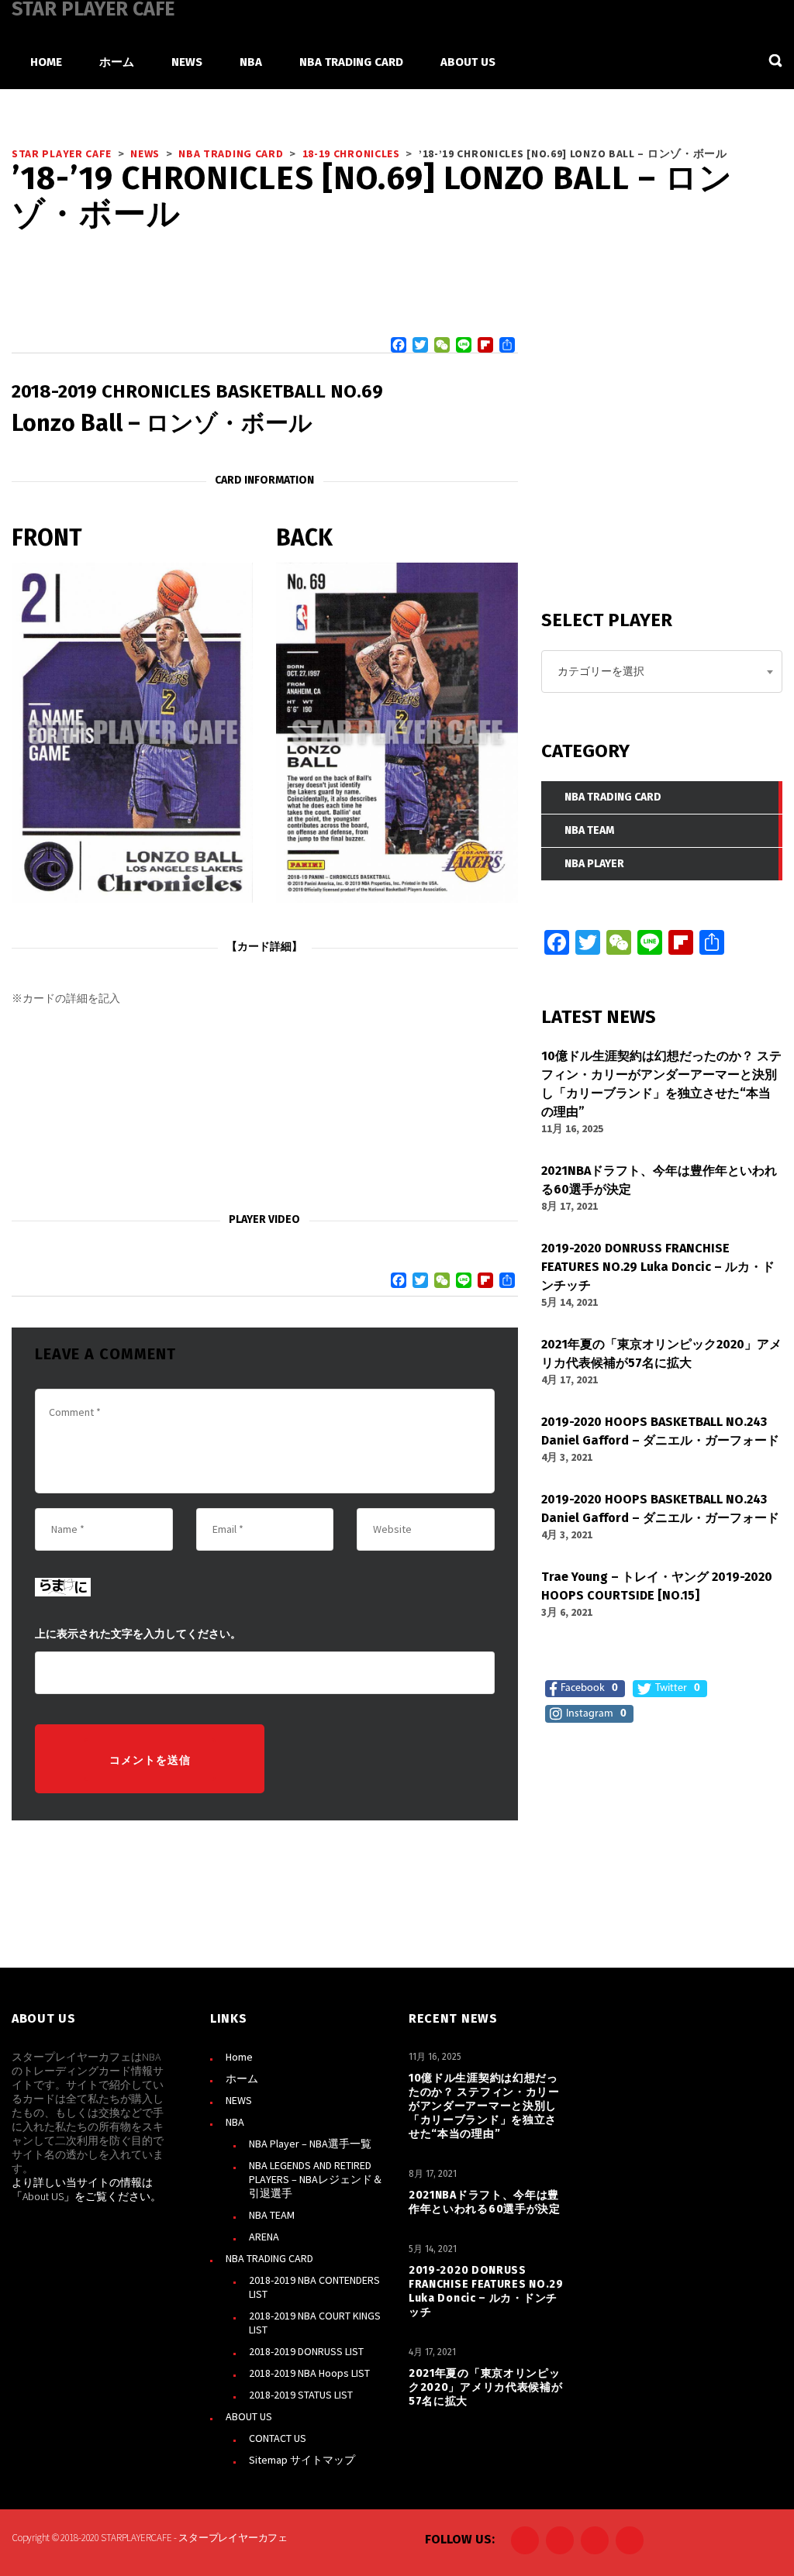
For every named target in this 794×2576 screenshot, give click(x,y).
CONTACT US (278, 2438)
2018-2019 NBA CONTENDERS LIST (314, 2287)
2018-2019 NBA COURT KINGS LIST (315, 2323)
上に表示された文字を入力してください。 (138, 1634)
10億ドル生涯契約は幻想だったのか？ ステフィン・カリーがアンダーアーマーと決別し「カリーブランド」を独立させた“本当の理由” (484, 2106)
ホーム (242, 2078)
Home (239, 2057)
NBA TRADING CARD (269, 2258)
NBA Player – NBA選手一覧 (310, 2144)
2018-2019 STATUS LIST (301, 2395)
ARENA (264, 2237)
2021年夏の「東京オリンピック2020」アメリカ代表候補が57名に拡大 (486, 2387)
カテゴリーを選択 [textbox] (601, 671)
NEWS (239, 2100)
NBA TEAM (272, 2215)
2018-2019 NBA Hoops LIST (309, 2373)
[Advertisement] (265, 1110)
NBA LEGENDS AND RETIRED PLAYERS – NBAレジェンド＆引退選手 (316, 2179)
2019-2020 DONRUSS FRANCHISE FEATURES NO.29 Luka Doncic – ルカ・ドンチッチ (486, 2291)
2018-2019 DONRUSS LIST (306, 2351)
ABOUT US (249, 2416)
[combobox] (662, 672)
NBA (235, 2122)
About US (43, 2196)
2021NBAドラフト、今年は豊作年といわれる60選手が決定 (485, 2202)
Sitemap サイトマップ (302, 2460)
